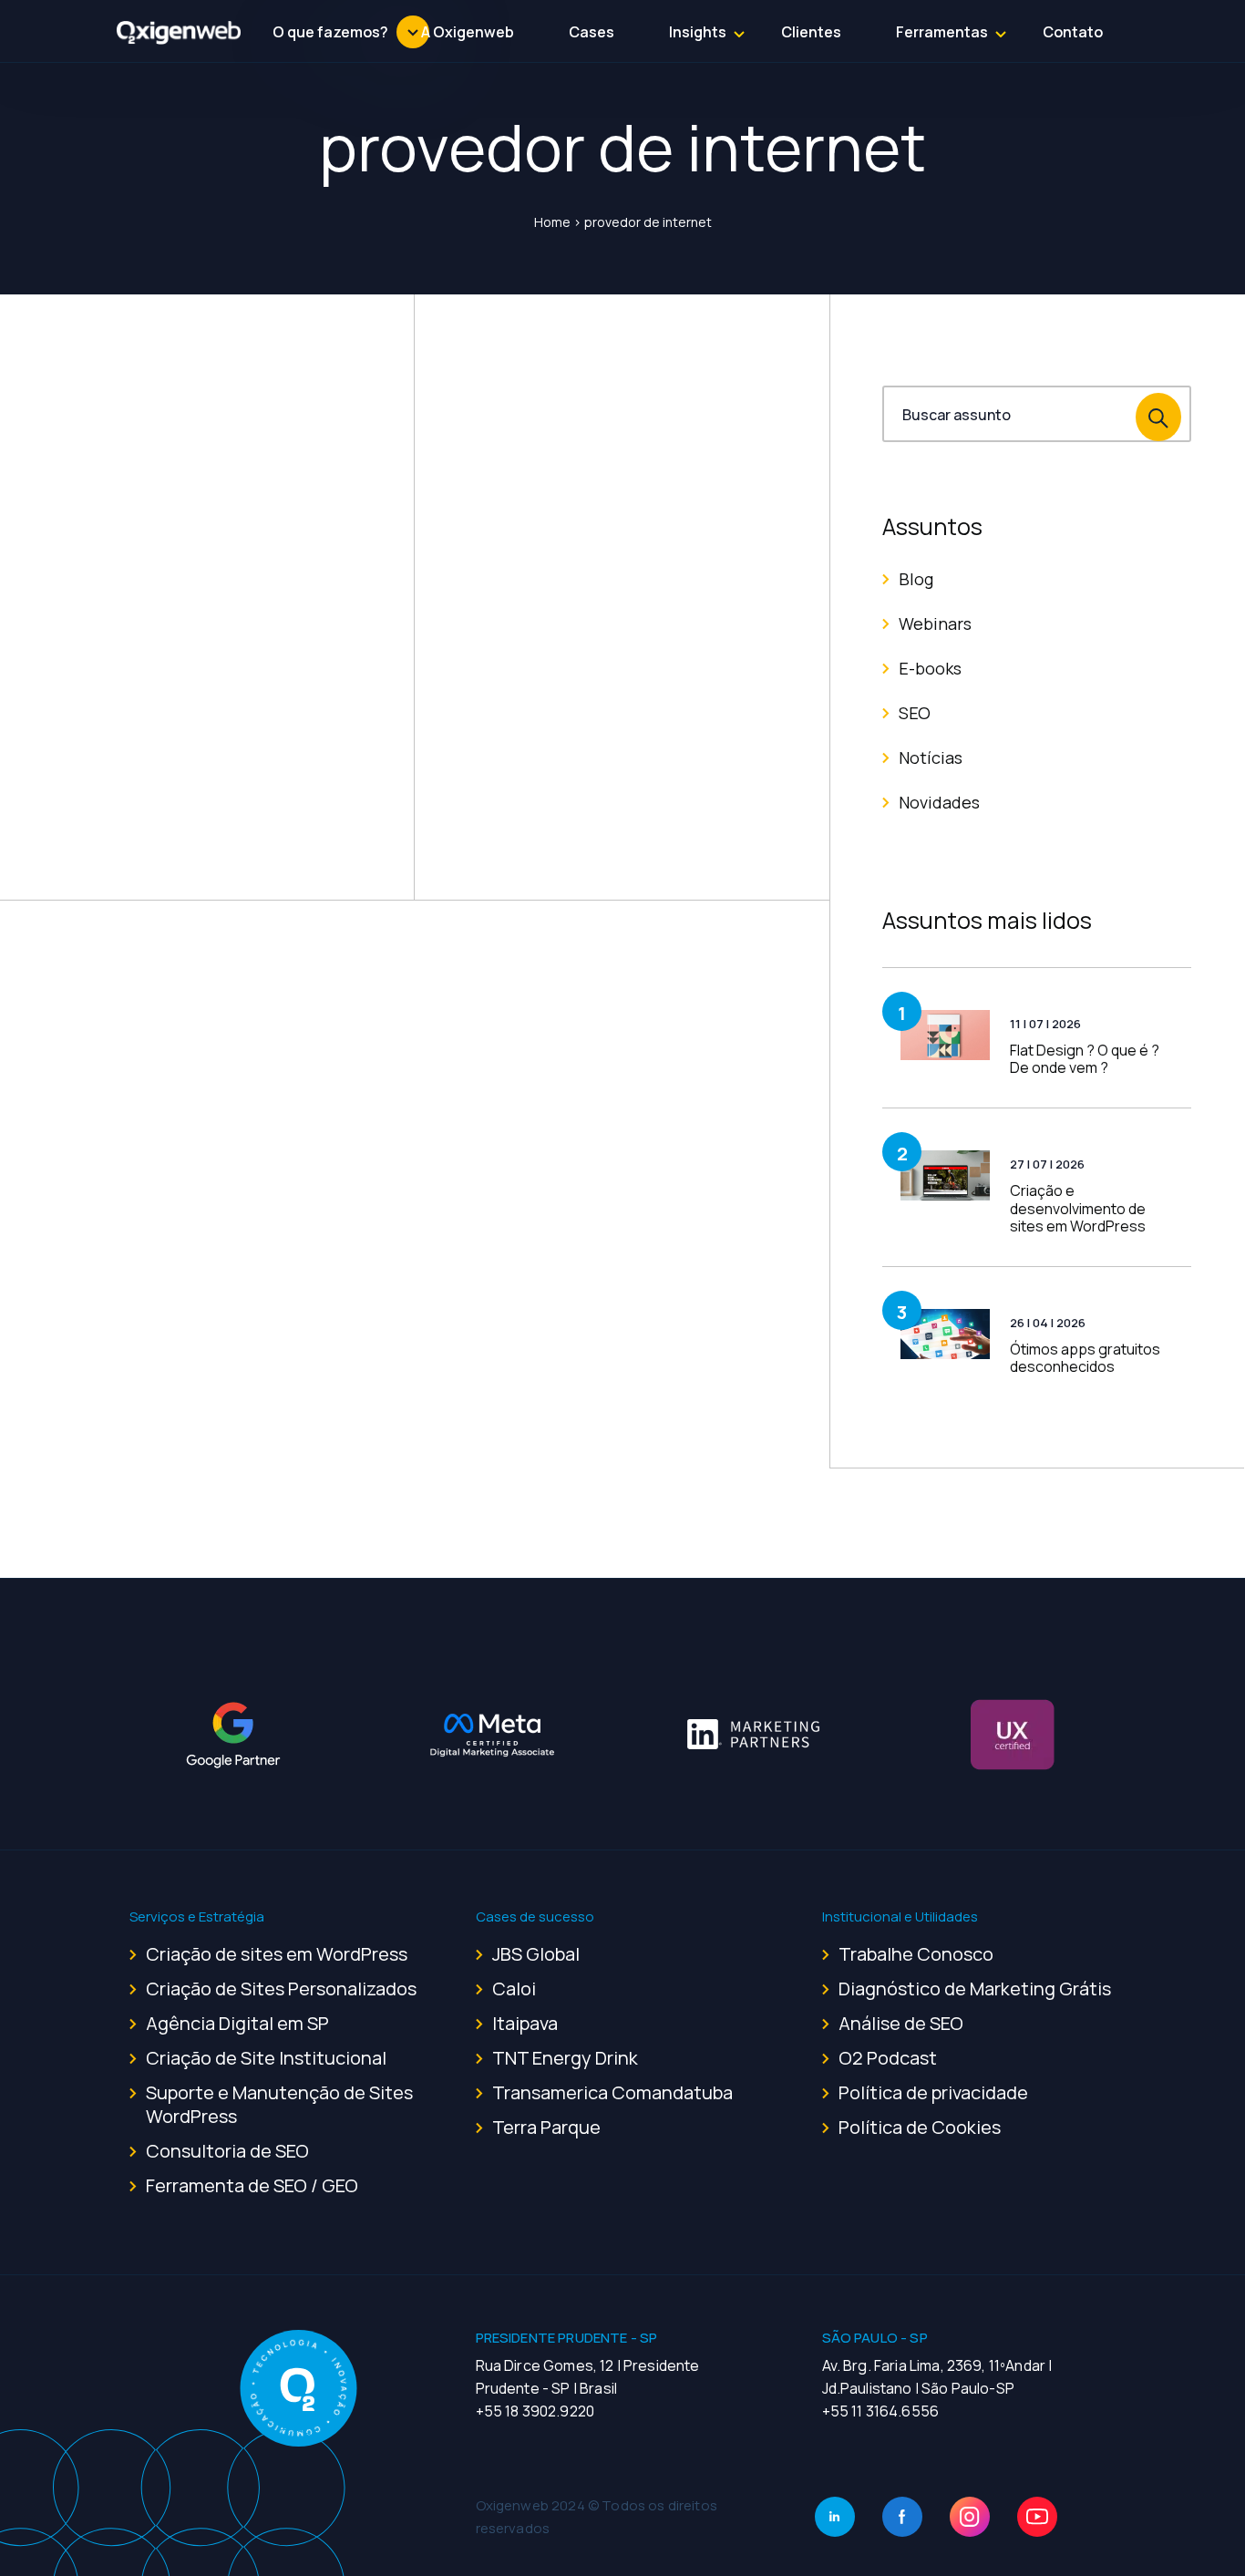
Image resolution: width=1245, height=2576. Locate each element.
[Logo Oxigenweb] (179, 32)
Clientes (811, 32)
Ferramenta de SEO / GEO (252, 2185)
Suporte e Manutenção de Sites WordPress (279, 2104)
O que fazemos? (330, 32)
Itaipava (525, 2023)
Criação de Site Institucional (266, 2058)
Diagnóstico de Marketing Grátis (975, 1989)
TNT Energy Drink (565, 2058)
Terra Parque (546, 2127)
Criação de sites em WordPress (277, 1954)
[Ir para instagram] (970, 2517)
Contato (1073, 32)
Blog (916, 579)
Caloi (514, 1989)
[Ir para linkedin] (835, 2517)
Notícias (931, 757)
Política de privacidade (933, 2092)
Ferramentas (942, 32)
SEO (915, 713)
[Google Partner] (233, 1735)
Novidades (939, 802)
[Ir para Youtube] (1037, 2517)
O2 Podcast (888, 2058)
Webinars (935, 623)
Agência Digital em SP (237, 2023)
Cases (592, 32)
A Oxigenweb (468, 32)
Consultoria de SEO (227, 2151)
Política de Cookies (920, 2127)
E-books (930, 668)
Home (552, 222)
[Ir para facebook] (902, 2517)
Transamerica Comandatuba (612, 2092)
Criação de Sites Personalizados (281, 1989)
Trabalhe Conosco (916, 1954)
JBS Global (536, 1954)
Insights (698, 32)
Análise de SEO (901, 2023)
